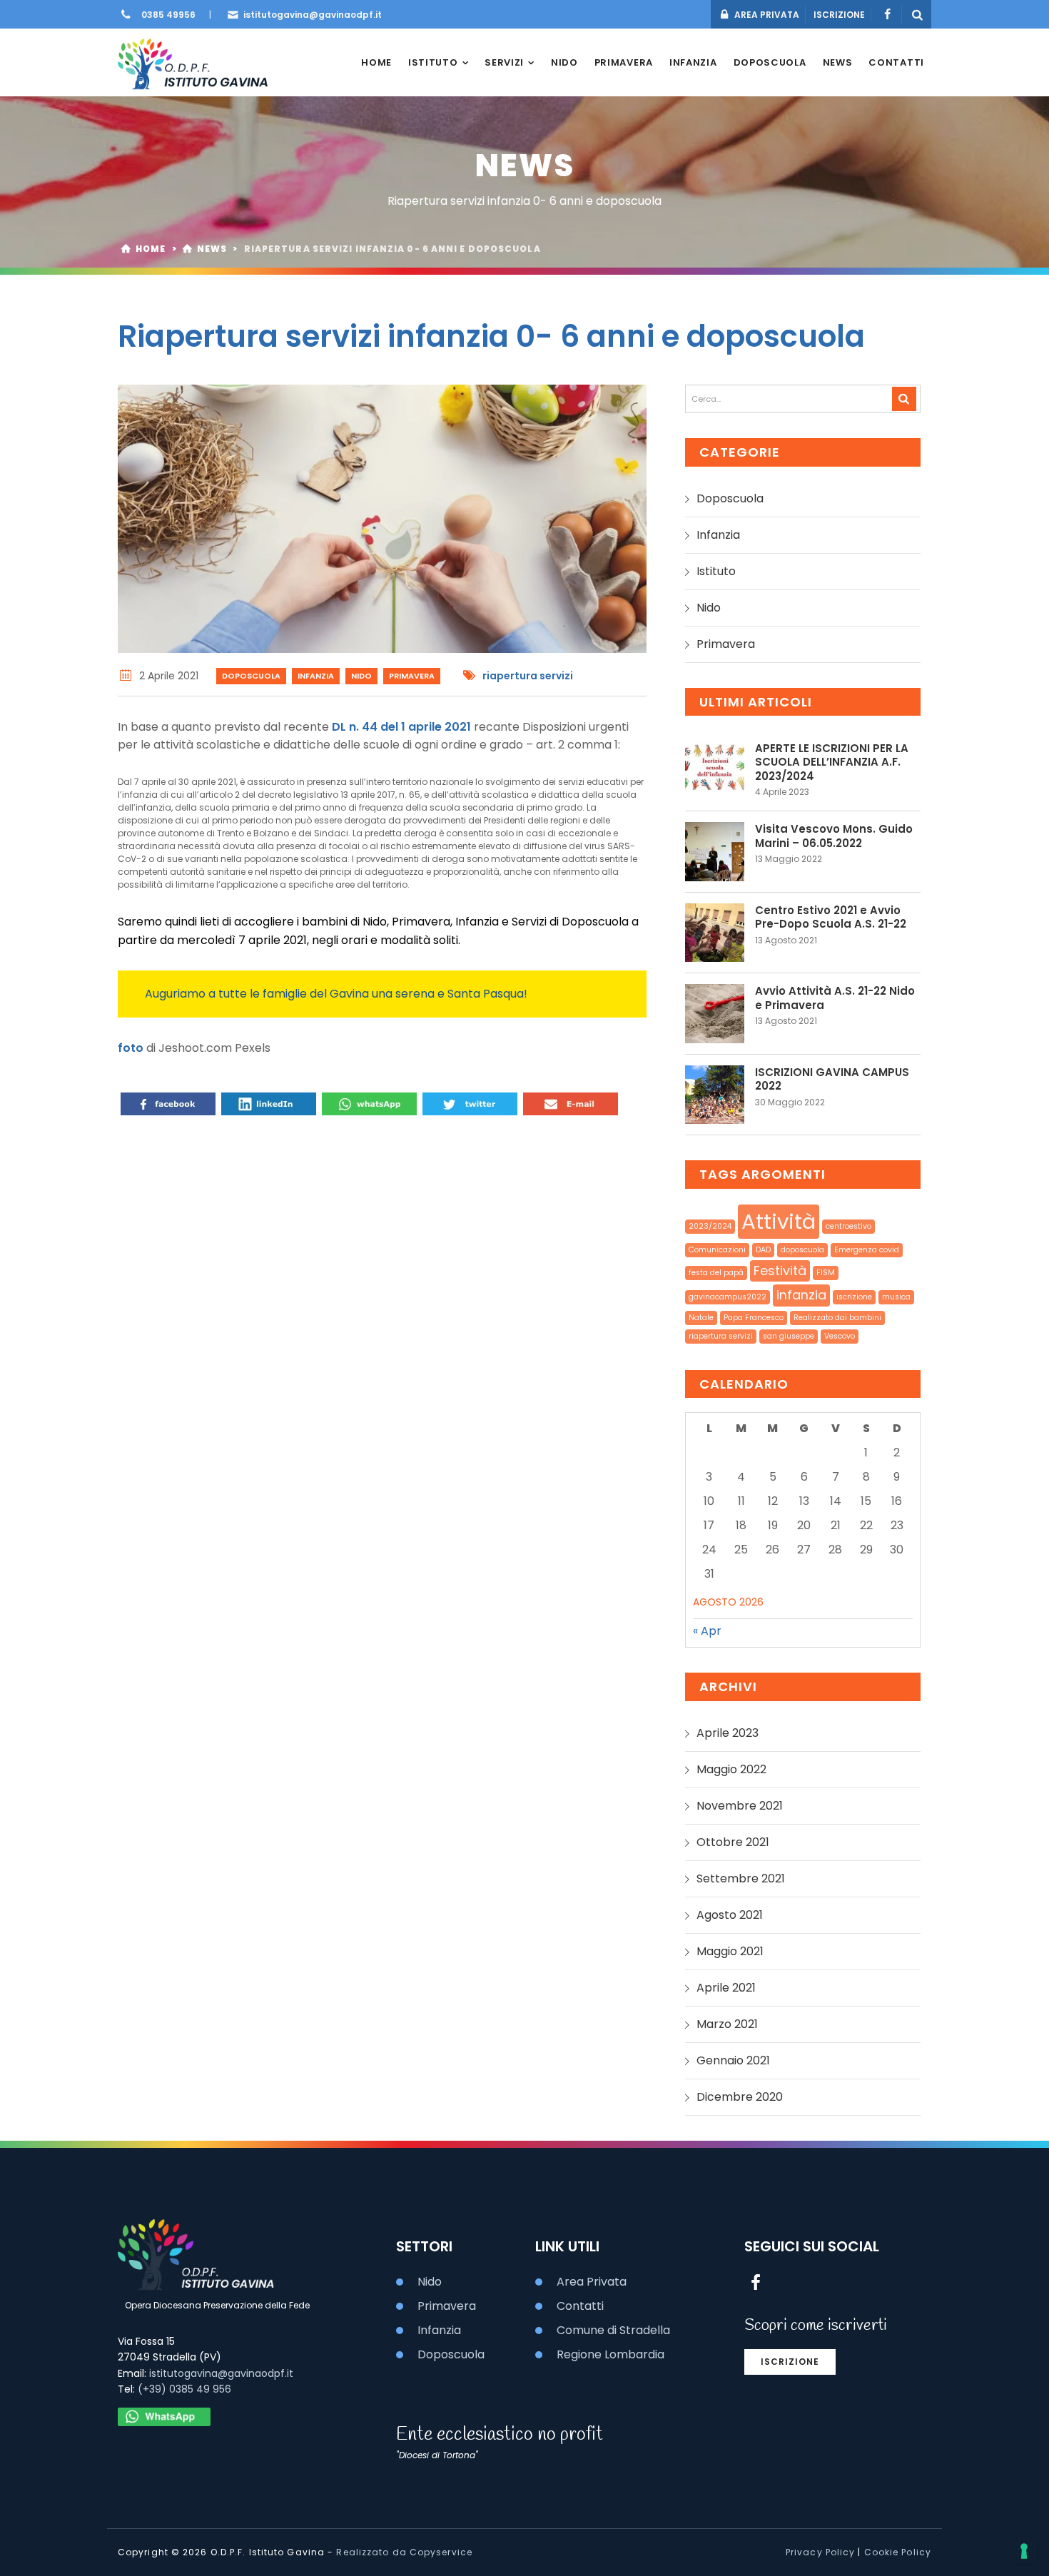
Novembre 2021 (740, 1806)
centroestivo (848, 1226)
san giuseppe (789, 1336)
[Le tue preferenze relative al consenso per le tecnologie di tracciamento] (1024, 2551)
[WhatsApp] (369, 1105)
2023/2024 (710, 1226)
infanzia (801, 1295)
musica (896, 1297)
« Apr (707, 1631)
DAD (763, 1250)
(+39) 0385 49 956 (184, 2389)
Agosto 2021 (730, 1915)
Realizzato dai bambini (837, 1318)
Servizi (504, 62)
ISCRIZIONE (839, 15)
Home (376, 62)
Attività (779, 1221)
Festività (780, 1271)
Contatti (896, 62)
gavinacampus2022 (728, 1297)
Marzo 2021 (727, 2024)
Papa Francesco (754, 1318)
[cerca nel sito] (918, 15)
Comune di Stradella (613, 2330)
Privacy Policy (820, 2552)
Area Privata (592, 2282)
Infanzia (693, 62)
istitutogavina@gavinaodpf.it (313, 15)
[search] (904, 399)
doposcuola (802, 1250)
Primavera (624, 62)
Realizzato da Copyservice (404, 2552)
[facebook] (887, 15)
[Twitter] (470, 1105)
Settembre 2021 (741, 1878)
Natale (701, 1318)
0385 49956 (168, 15)
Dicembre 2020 (740, 2097)
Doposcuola (770, 62)
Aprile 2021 (726, 1988)
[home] (193, 62)
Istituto (433, 62)
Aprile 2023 (728, 1733)
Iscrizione (790, 2362)
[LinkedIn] (269, 1105)
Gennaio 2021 (733, 2060)
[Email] (571, 1105)
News (838, 62)
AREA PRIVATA (766, 15)
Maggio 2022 (731, 1769)
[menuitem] (376, 63)
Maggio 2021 (730, 1951)
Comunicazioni (717, 1250)
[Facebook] (168, 1105)
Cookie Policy (898, 2552)
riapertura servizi (528, 676)
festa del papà (716, 1273)
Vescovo (840, 1336)
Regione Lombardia (610, 2354)
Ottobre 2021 (733, 1842)
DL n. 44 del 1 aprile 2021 (403, 727)
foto (132, 1048)
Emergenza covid (867, 1250)
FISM (826, 1273)
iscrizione (854, 1297)
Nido (564, 62)
